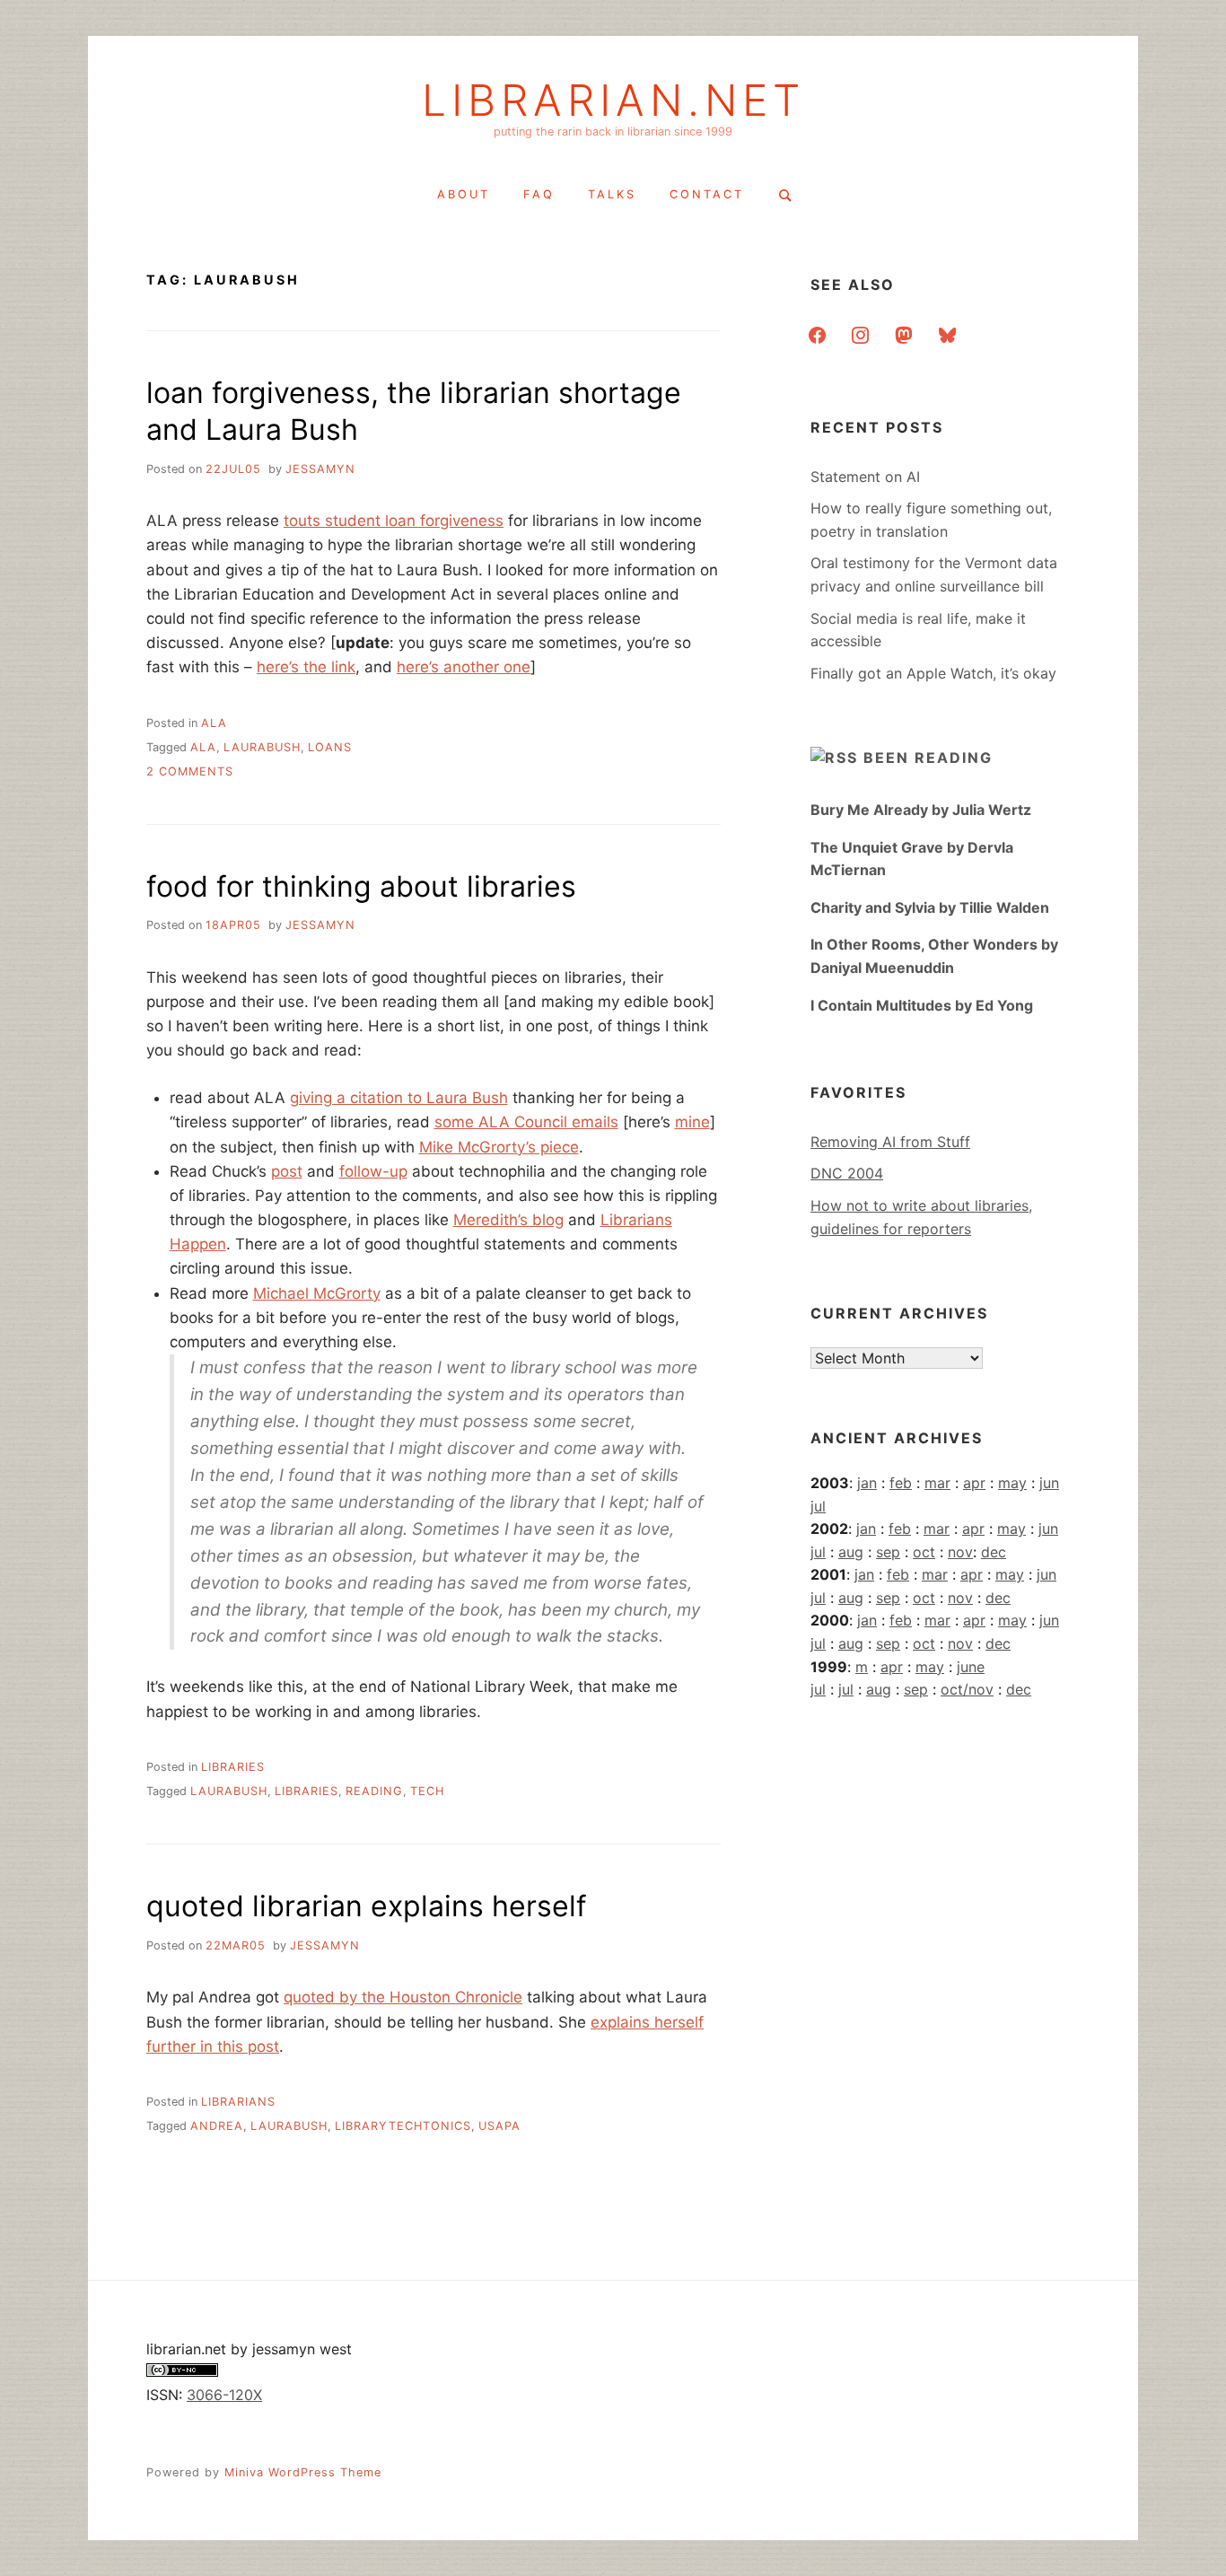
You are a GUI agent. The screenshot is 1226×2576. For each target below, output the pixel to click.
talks (612, 194)
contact (707, 194)
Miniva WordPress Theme (303, 2472)
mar (937, 1483)
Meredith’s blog (508, 1220)
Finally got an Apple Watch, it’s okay (933, 673)
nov (960, 1552)
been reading (928, 758)
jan (867, 1483)
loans (330, 747)
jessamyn (320, 469)
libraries (233, 1767)
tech (427, 1791)
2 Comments (190, 771)
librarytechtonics (403, 2126)
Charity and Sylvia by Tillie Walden (930, 907)
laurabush (262, 747)
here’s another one (464, 667)
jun (1049, 1483)
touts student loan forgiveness (394, 521)
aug (851, 1552)
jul (818, 1506)
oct (924, 1552)
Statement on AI (865, 477)
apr (974, 1483)
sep (888, 1552)
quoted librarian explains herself (367, 1906)
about (464, 194)
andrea (217, 2126)
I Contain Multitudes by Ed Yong (922, 1005)
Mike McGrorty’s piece (499, 1147)
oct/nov (967, 1689)
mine (692, 1122)
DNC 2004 (847, 1173)
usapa (499, 2126)
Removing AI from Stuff (890, 1142)
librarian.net (613, 101)
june (971, 1667)
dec (994, 1552)
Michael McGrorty (317, 1293)
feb (901, 1483)
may (1012, 1483)
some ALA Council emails (526, 1122)
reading (374, 1791)
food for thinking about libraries (361, 886)
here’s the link (306, 667)
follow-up (373, 1171)
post (287, 1171)
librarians (238, 2102)
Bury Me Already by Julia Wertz (921, 810)
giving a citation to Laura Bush (399, 1098)
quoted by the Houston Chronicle (403, 1997)
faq (539, 194)
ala (214, 723)
